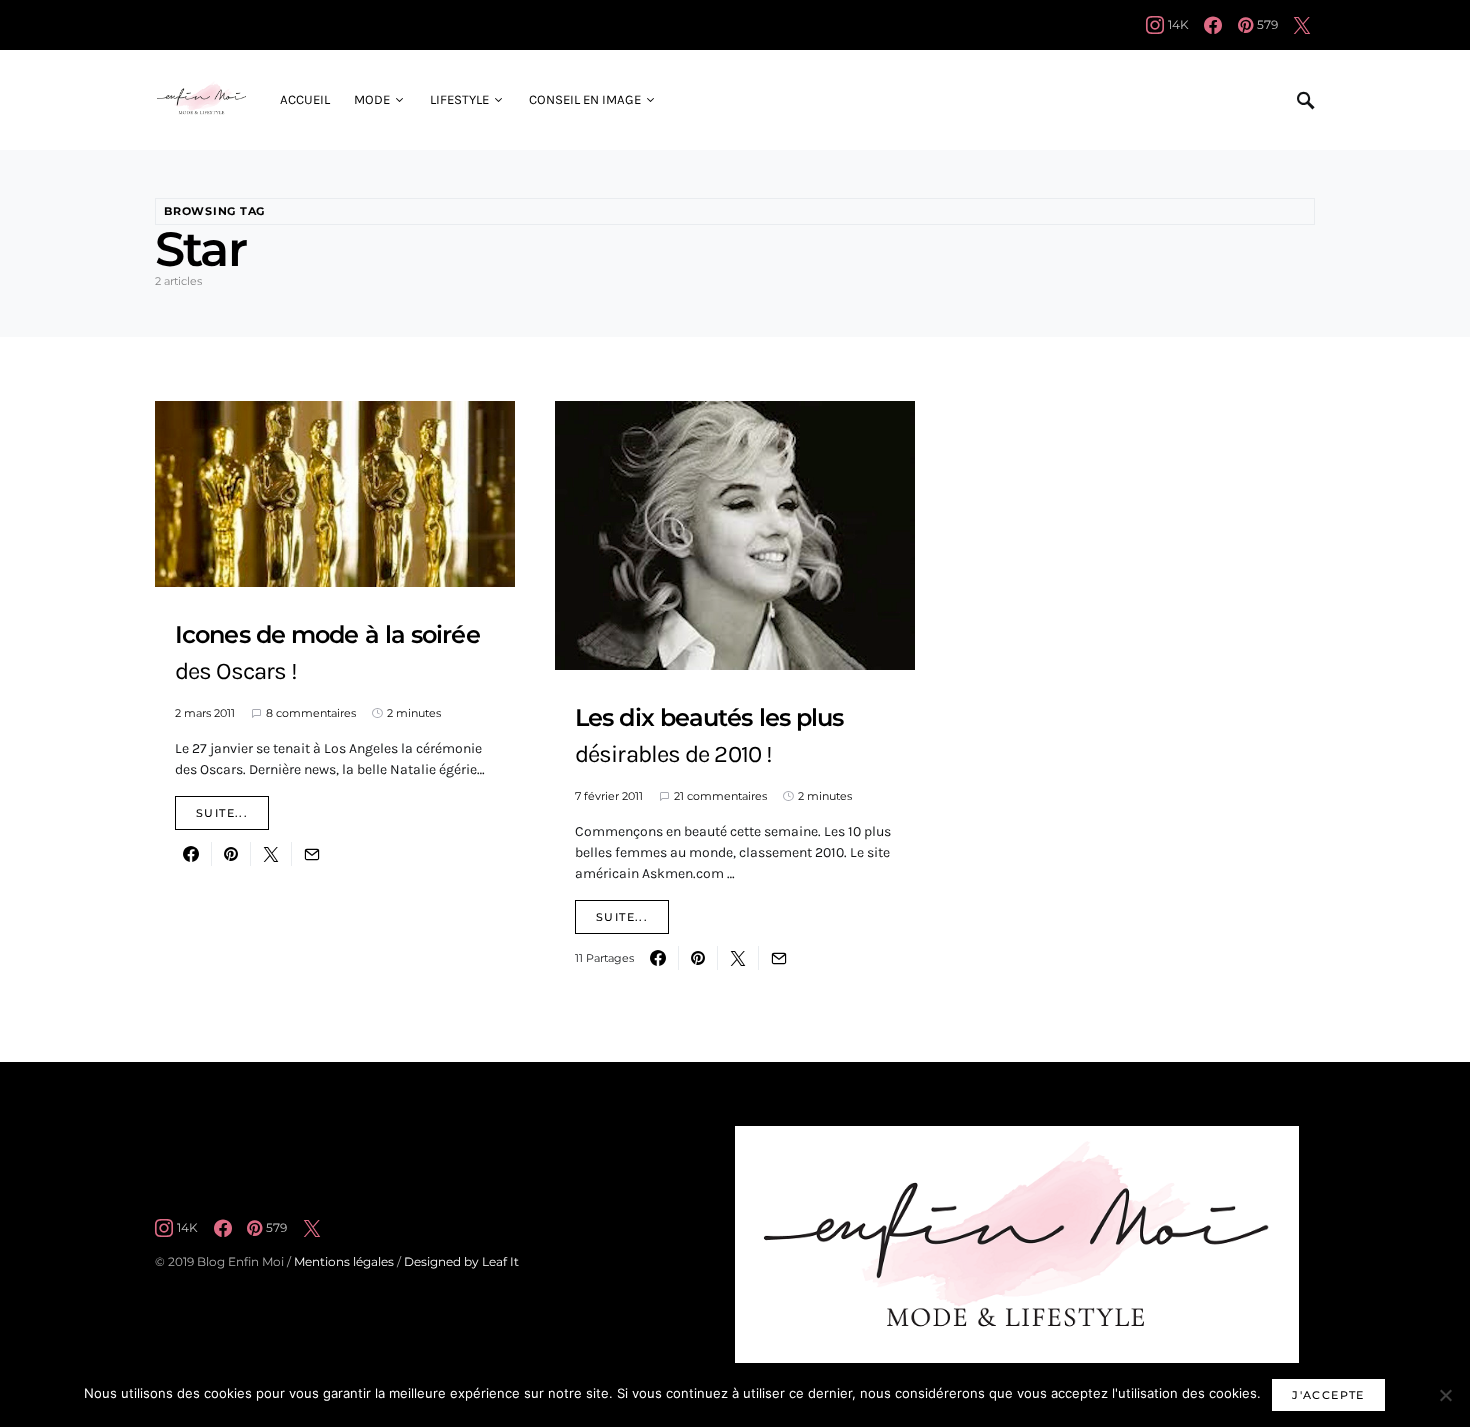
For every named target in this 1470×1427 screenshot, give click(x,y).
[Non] (1445, 1395)
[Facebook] (1213, 25)
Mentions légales (344, 1261)
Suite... (222, 813)
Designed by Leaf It (461, 1261)
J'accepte (1328, 1395)
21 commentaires (720, 796)
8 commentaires (311, 713)
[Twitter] (1302, 25)
